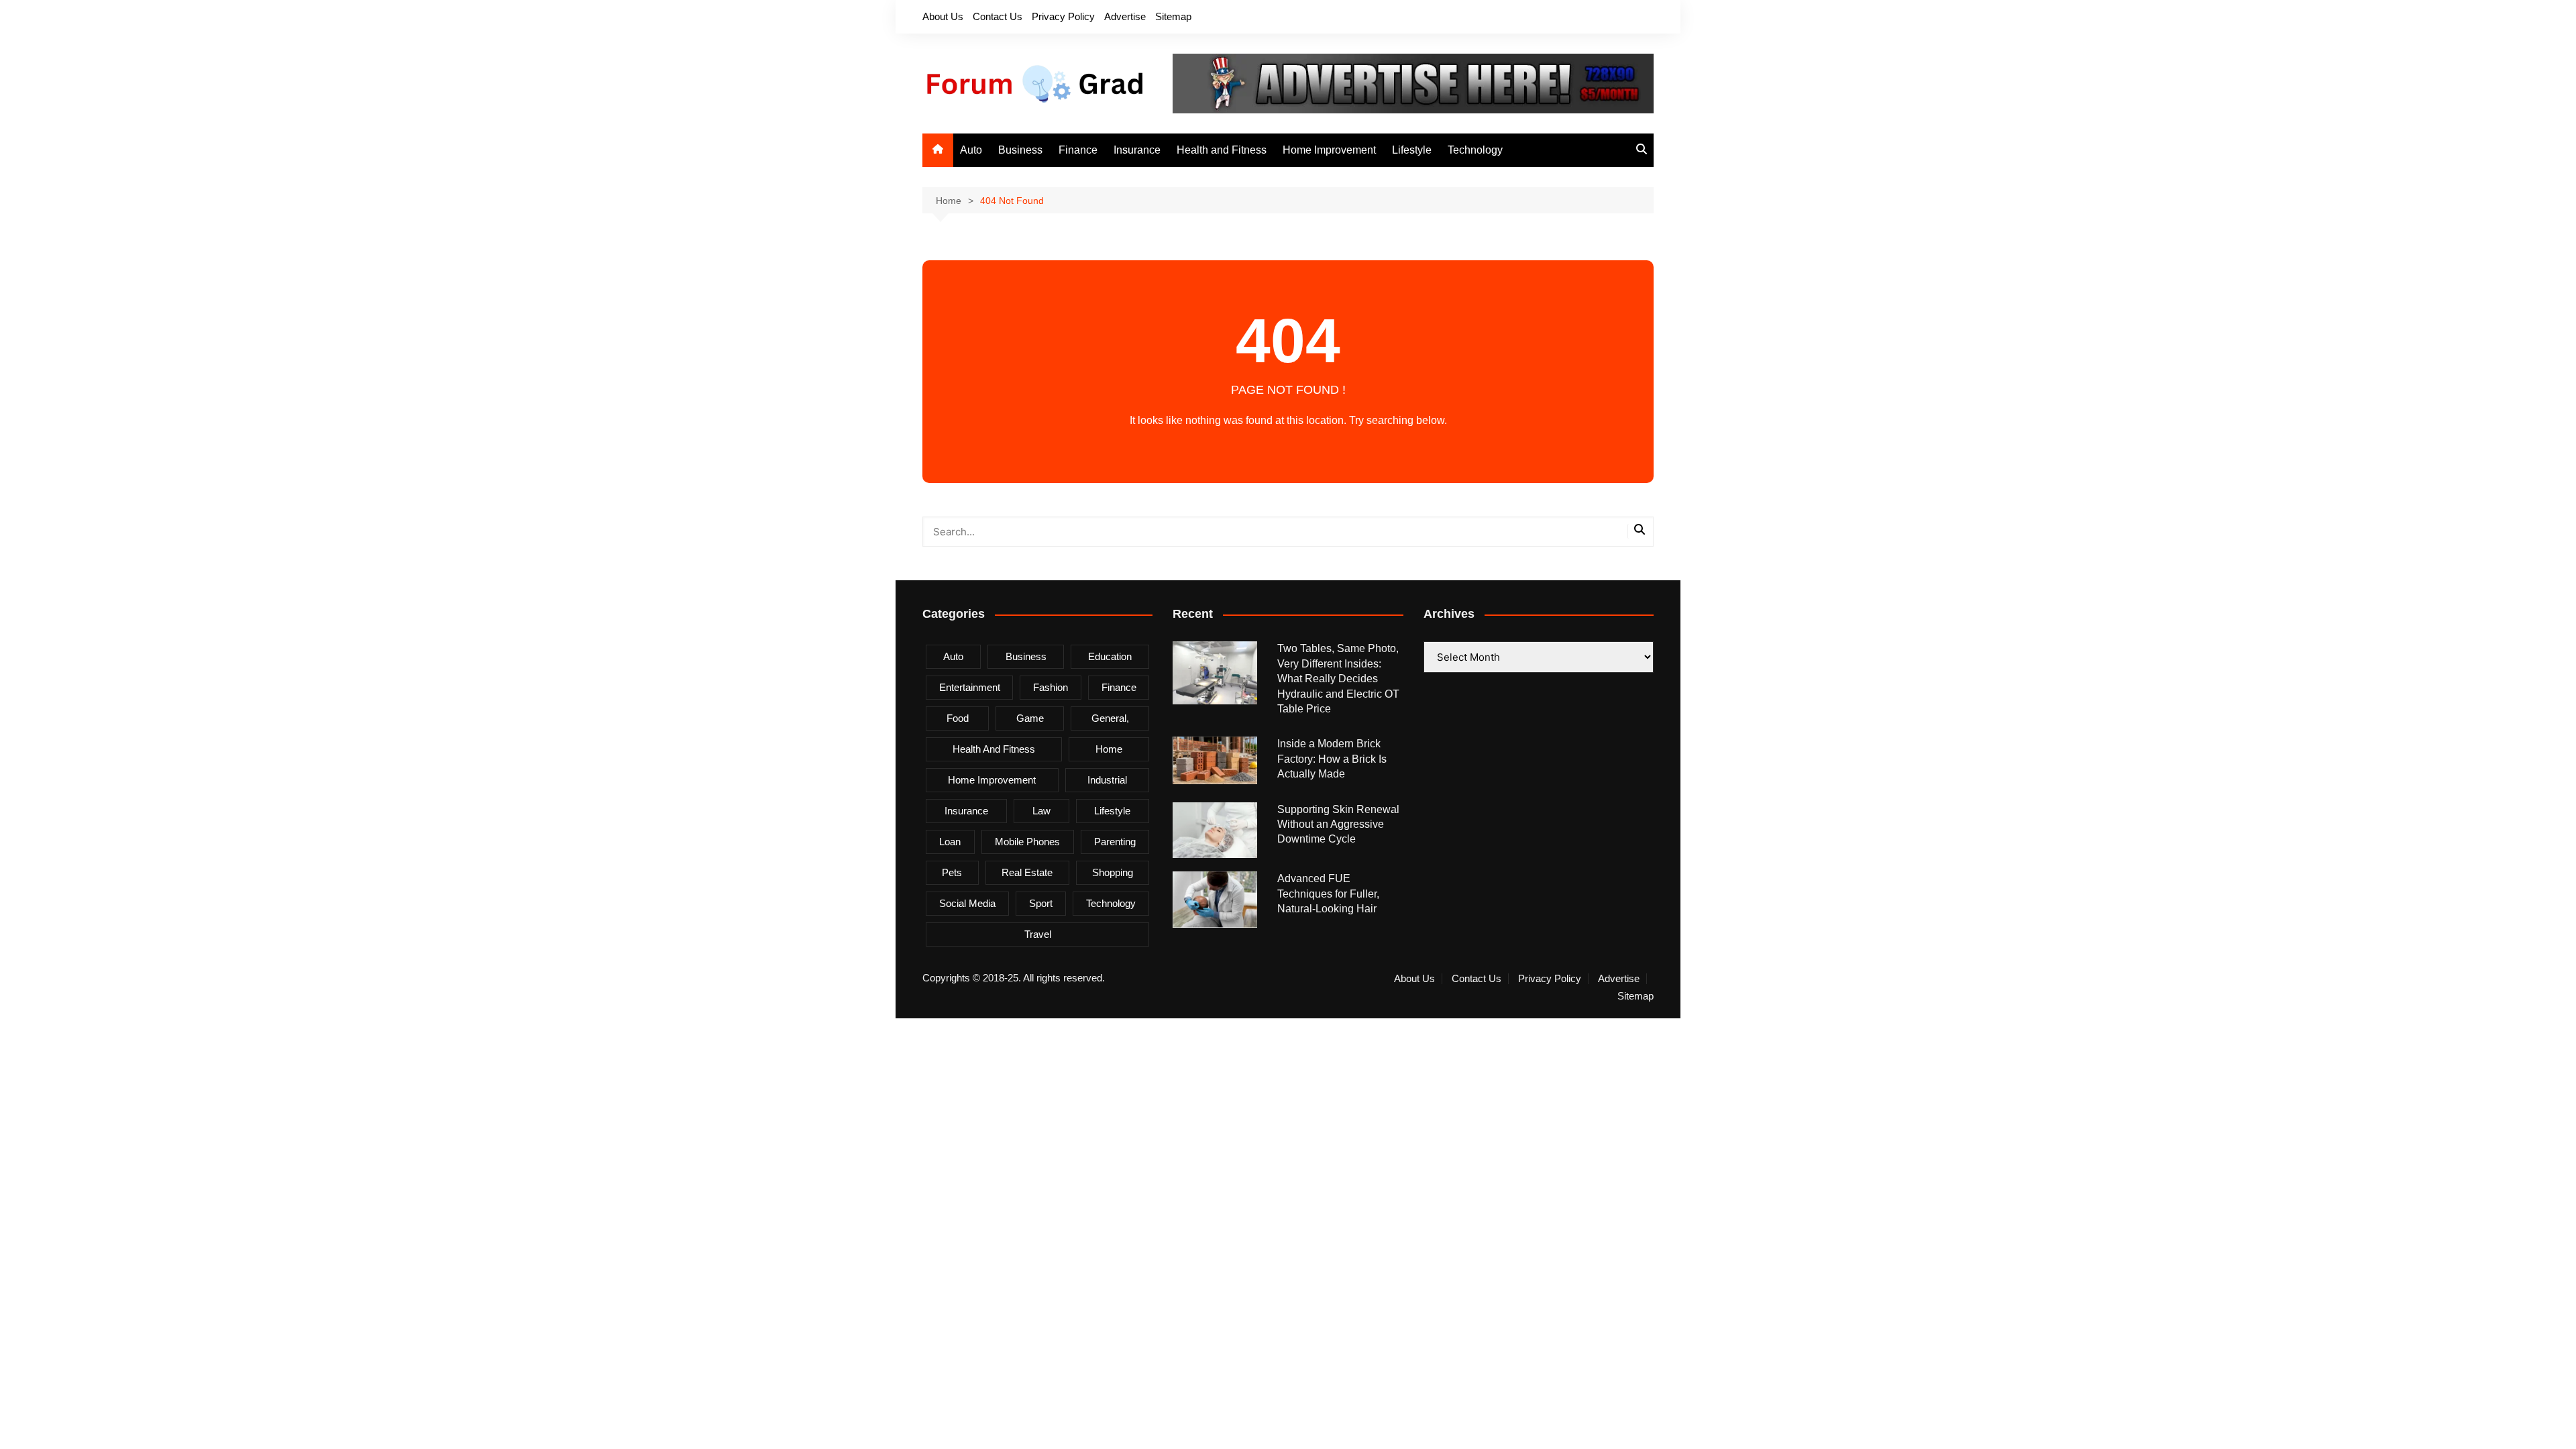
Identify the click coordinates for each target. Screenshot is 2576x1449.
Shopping (1113, 872)
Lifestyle (1412, 150)
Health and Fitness (1222, 150)
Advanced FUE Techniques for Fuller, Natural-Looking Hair (1328, 894)
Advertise (1125, 16)
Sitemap (1173, 16)
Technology (1475, 150)
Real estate (1027, 872)
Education (1110, 656)
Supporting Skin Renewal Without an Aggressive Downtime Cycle (1338, 824)
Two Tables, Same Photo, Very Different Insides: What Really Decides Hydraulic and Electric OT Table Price (1338, 679)
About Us (943, 16)
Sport (1041, 903)
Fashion (1051, 687)
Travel (1038, 934)
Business (1020, 150)
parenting (1115, 842)
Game (1030, 718)
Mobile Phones (1027, 842)
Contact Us (998, 16)
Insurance (1137, 150)
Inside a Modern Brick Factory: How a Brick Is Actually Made (1332, 759)
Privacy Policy (1063, 16)
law (1041, 811)
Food (958, 718)
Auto (971, 150)
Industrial (1107, 780)
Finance (1078, 150)
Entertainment (970, 687)
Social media (967, 903)
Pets (952, 872)
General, (1110, 718)
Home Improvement (1329, 150)
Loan (950, 842)
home (1109, 749)
